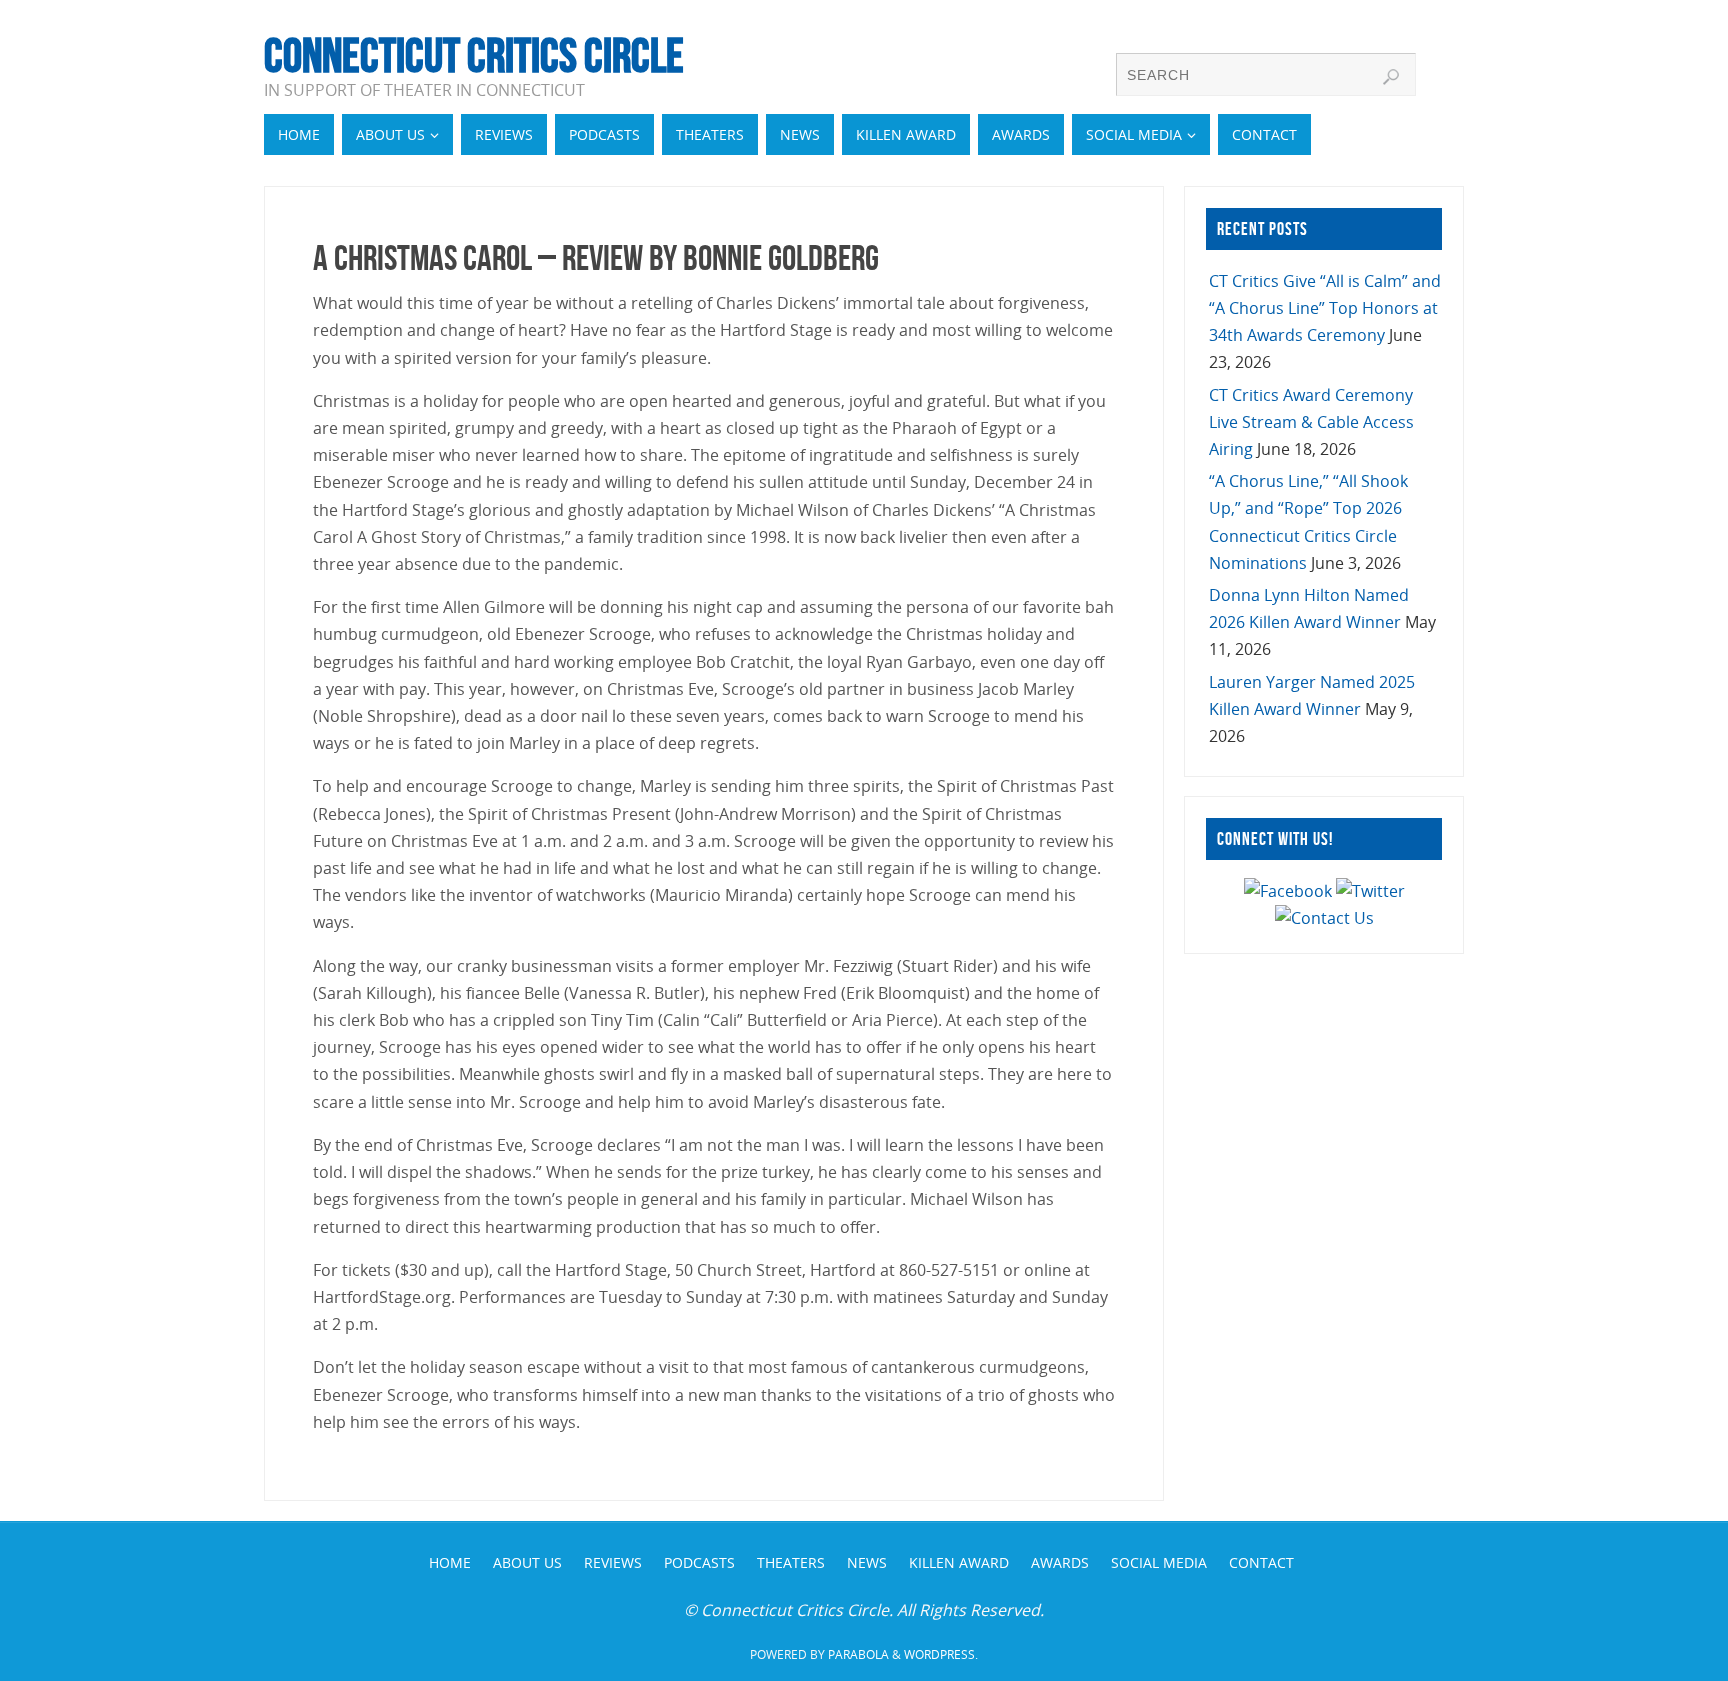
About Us (527, 1562)
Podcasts (699, 1562)
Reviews (613, 1562)
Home (450, 1562)
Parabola (858, 1654)
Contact (1261, 1562)
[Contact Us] (1324, 918)
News (867, 1562)
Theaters (791, 1562)
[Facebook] (1288, 891)
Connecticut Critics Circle (474, 56)
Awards (1060, 1562)
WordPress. (941, 1654)
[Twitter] (1370, 891)
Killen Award (959, 1562)
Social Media (1159, 1562)
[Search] (1391, 77)
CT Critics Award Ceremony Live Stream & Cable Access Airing (1311, 422)
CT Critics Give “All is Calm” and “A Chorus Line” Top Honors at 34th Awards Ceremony (1325, 308)
